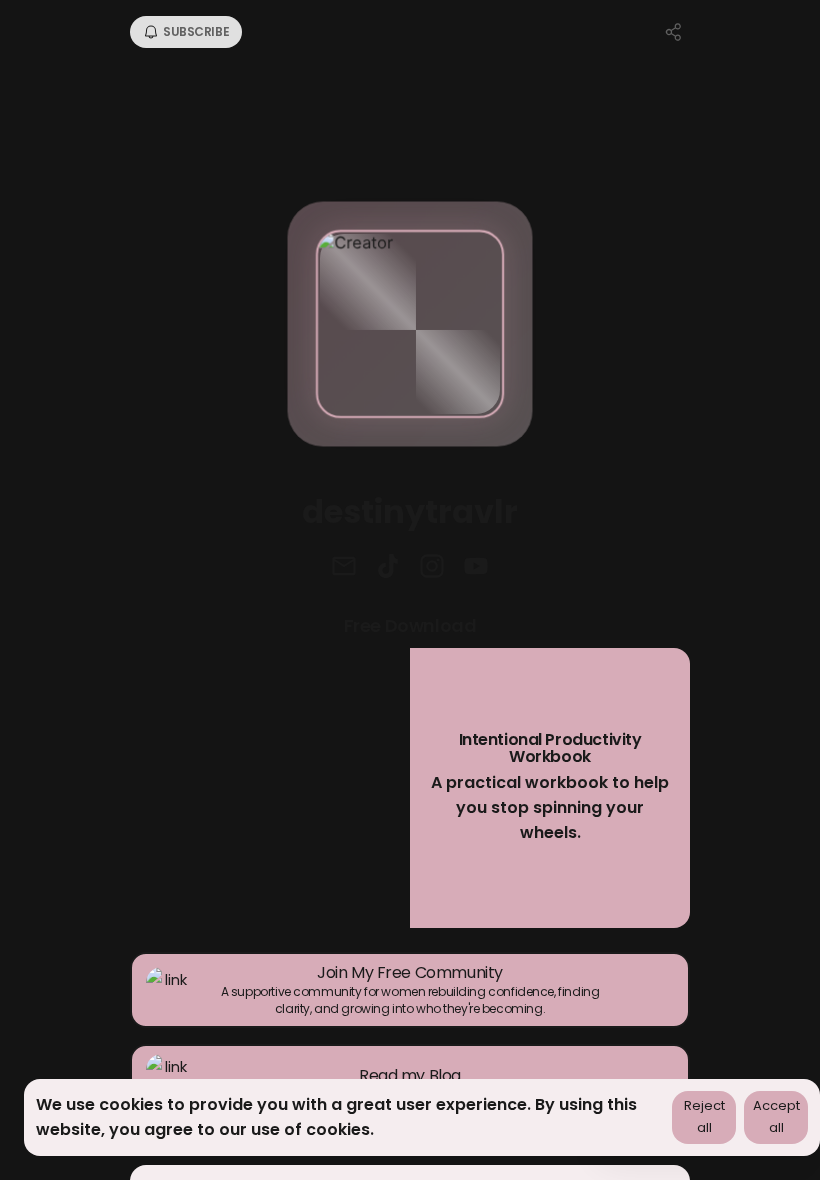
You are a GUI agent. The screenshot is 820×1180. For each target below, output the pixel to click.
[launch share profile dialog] (674, 32)
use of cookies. (312, 1129)
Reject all (704, 1117)
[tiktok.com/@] (388, 568)
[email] (344, 568)
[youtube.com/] (476, 568)
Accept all (776, 1117)
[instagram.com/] (432, 568)
